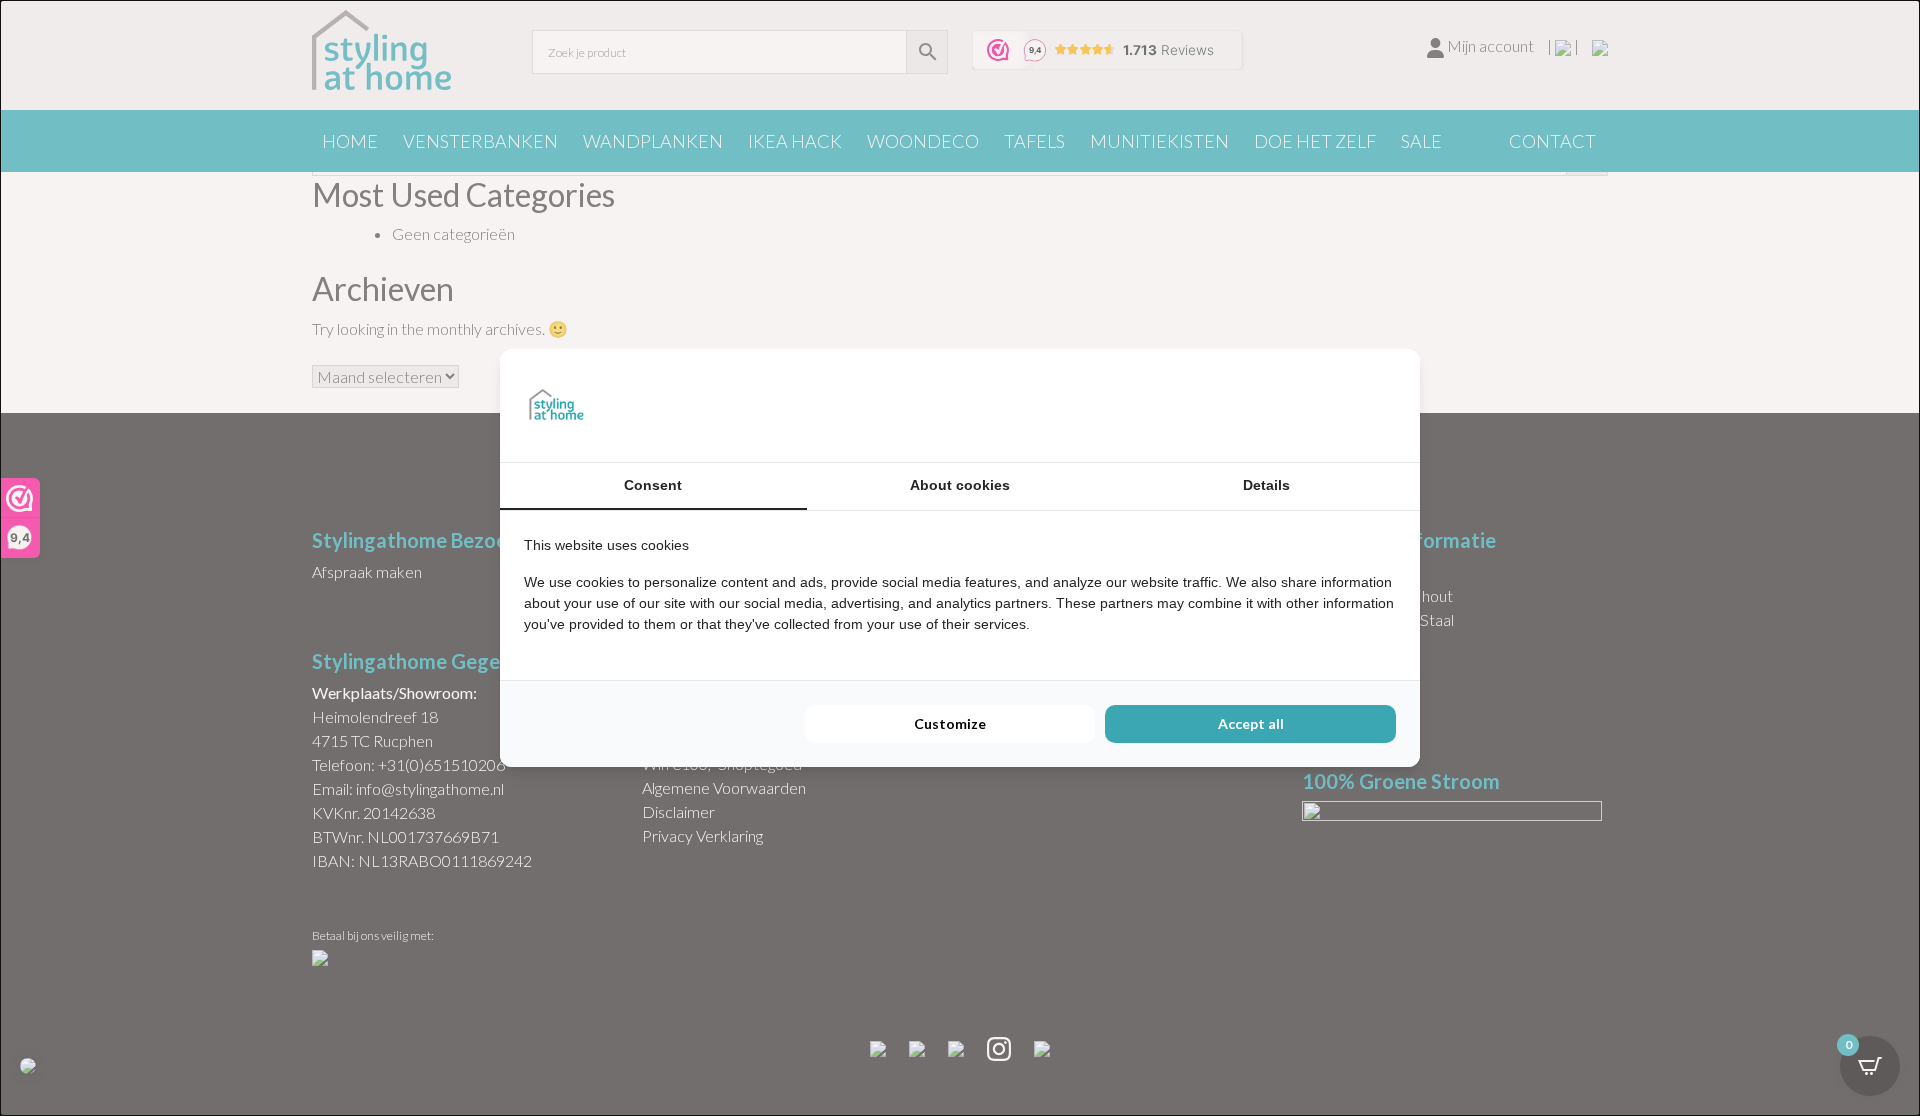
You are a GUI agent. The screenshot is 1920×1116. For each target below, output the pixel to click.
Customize (950, 723)
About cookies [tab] (960, 485)
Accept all (1251, 723)
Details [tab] (1266, 485)
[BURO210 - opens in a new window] (1321, 405)
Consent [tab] (653, 485)
